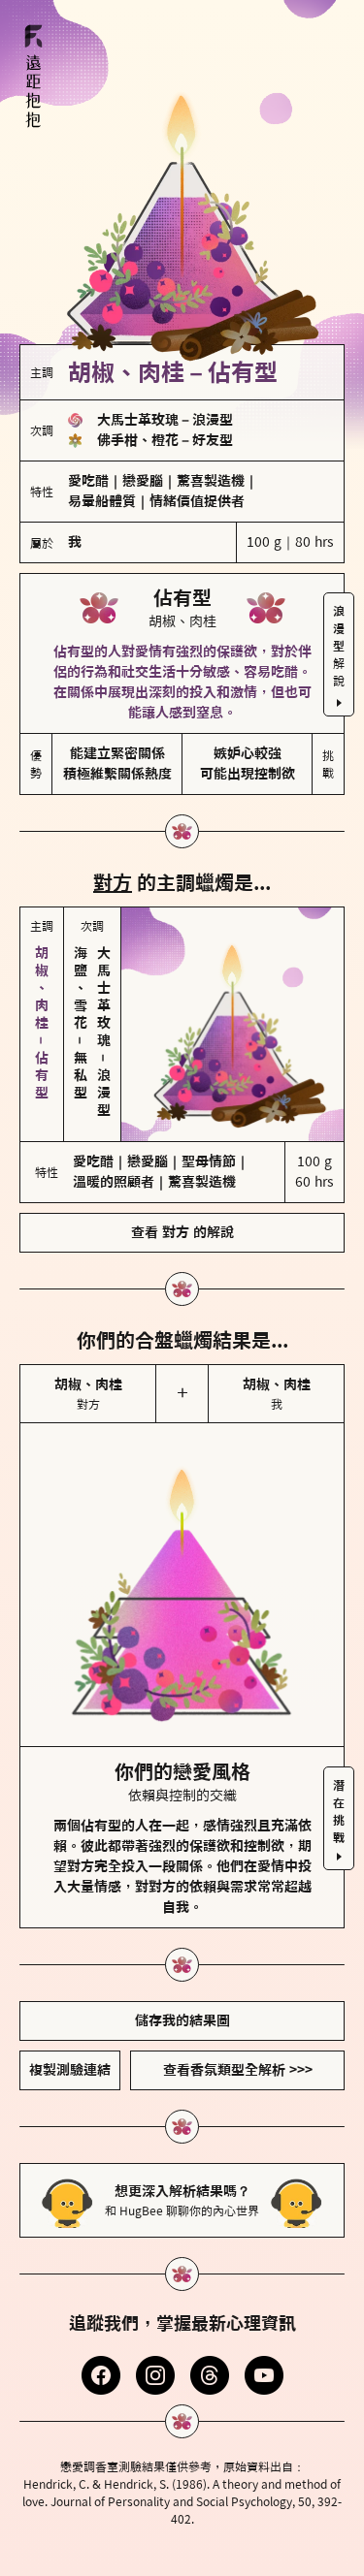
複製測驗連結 (70, 2070)
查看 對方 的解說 (182, 1232)
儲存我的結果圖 (182, 2020)
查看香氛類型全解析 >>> (238, 2070)
